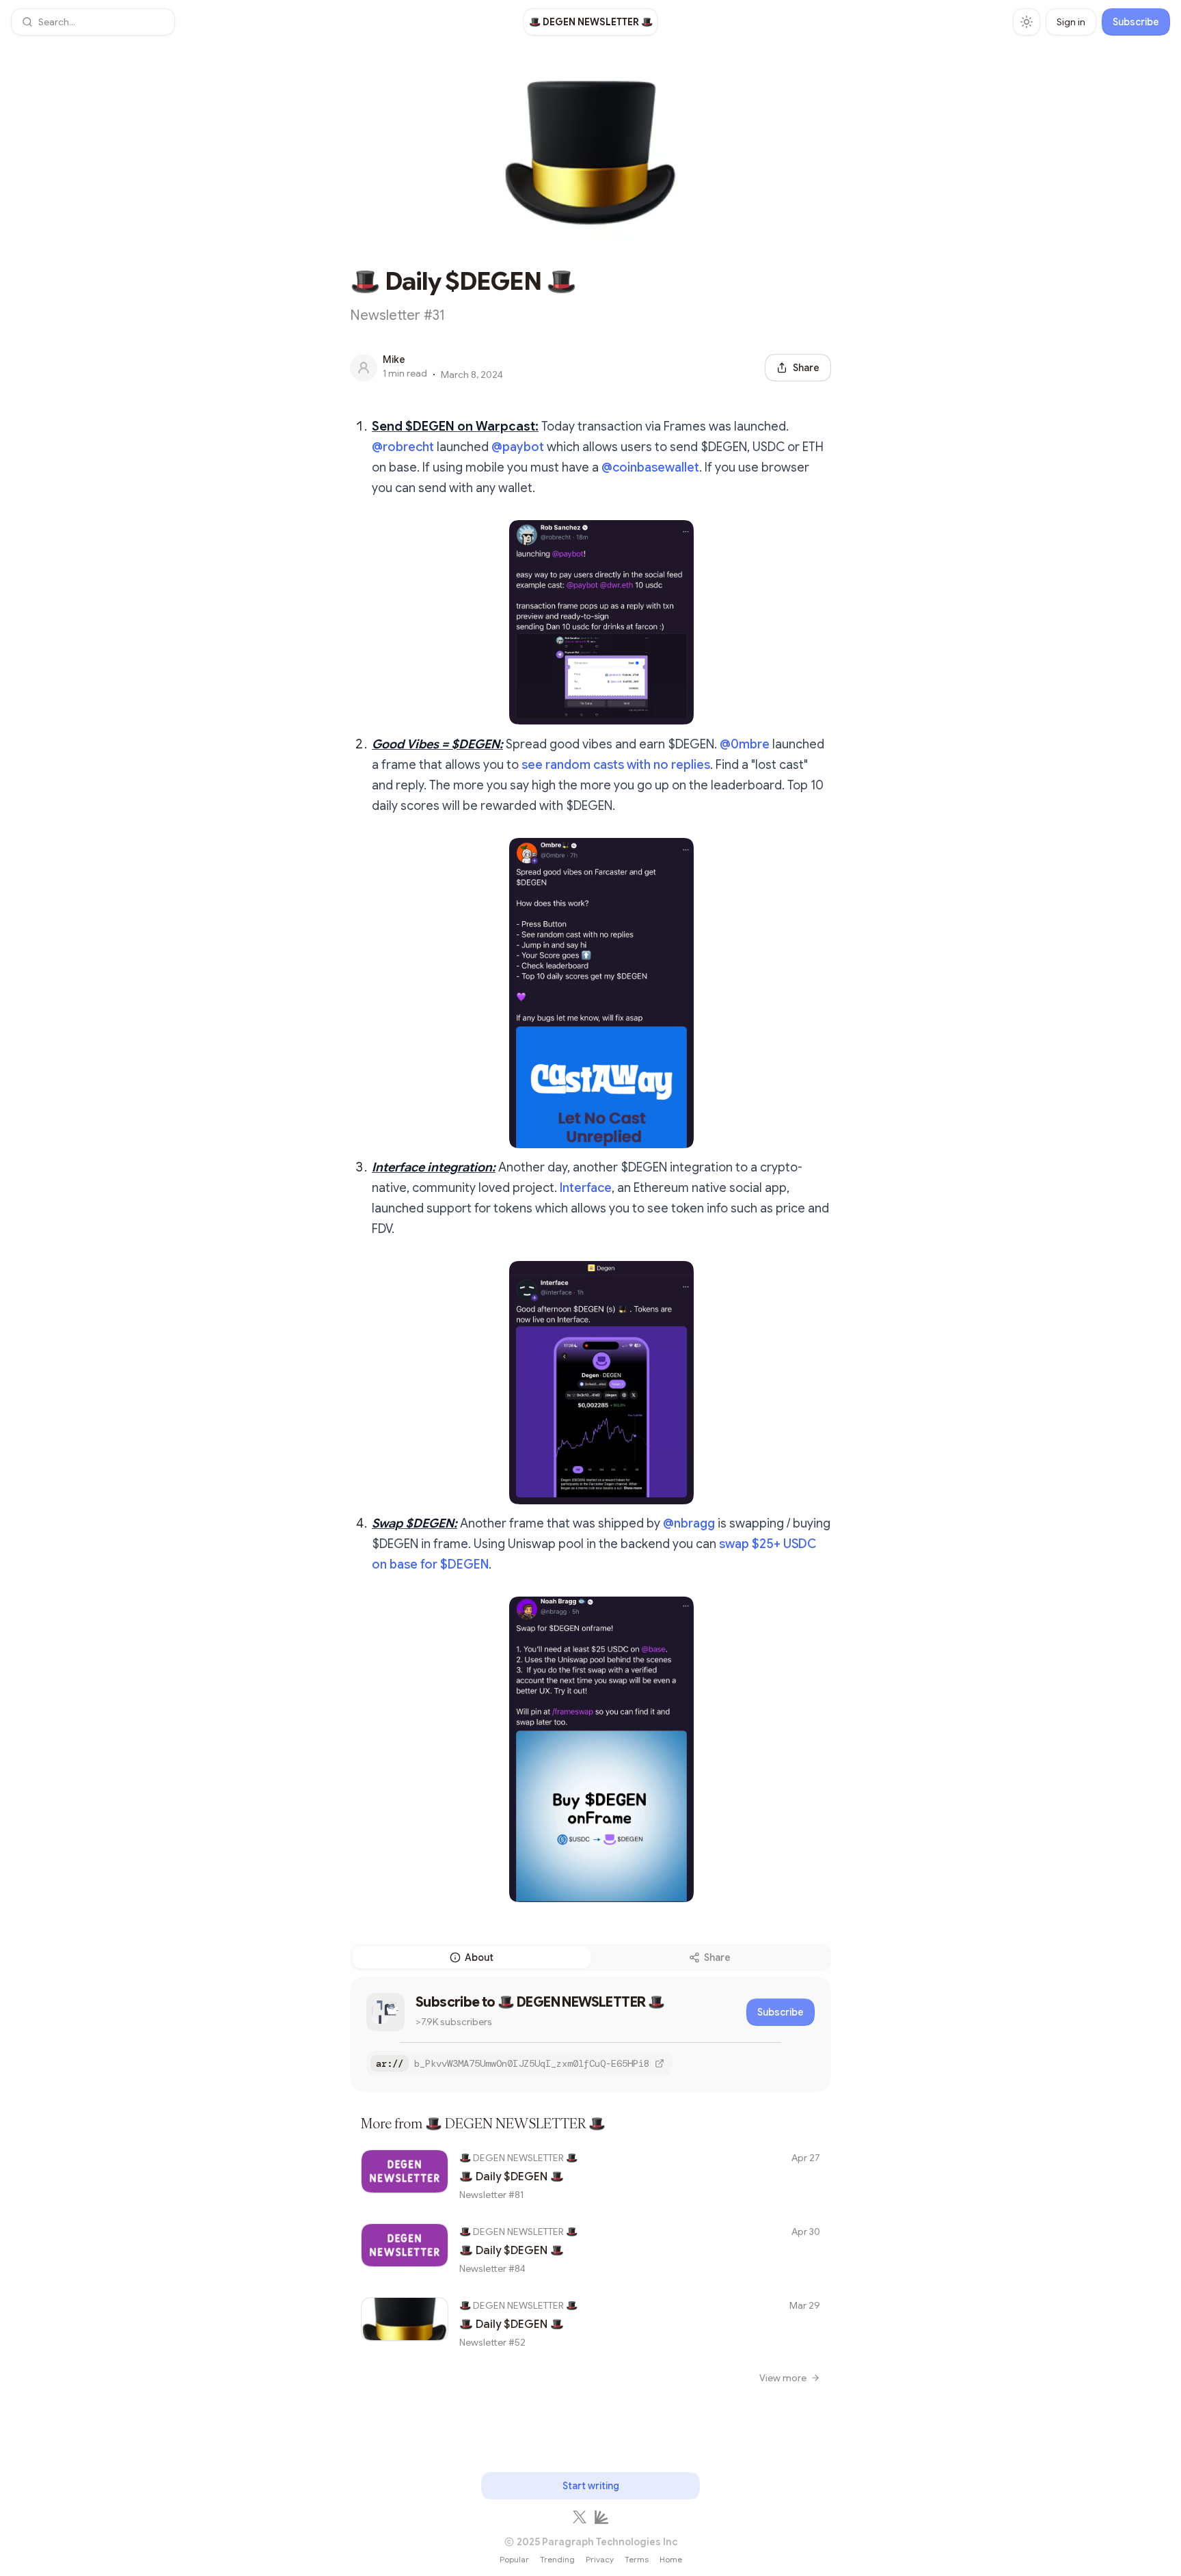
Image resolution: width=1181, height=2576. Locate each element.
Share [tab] (717, 1957)
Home (671, 2559)
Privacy (600, 2559)
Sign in (1071, 22)
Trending (557, 2559)
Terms (637, 2559)
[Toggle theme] (1027, 22)
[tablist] (590, 1957)
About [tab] (479, 1957)
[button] (93, 22)
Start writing (591, 2486)
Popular (514, 2559)
